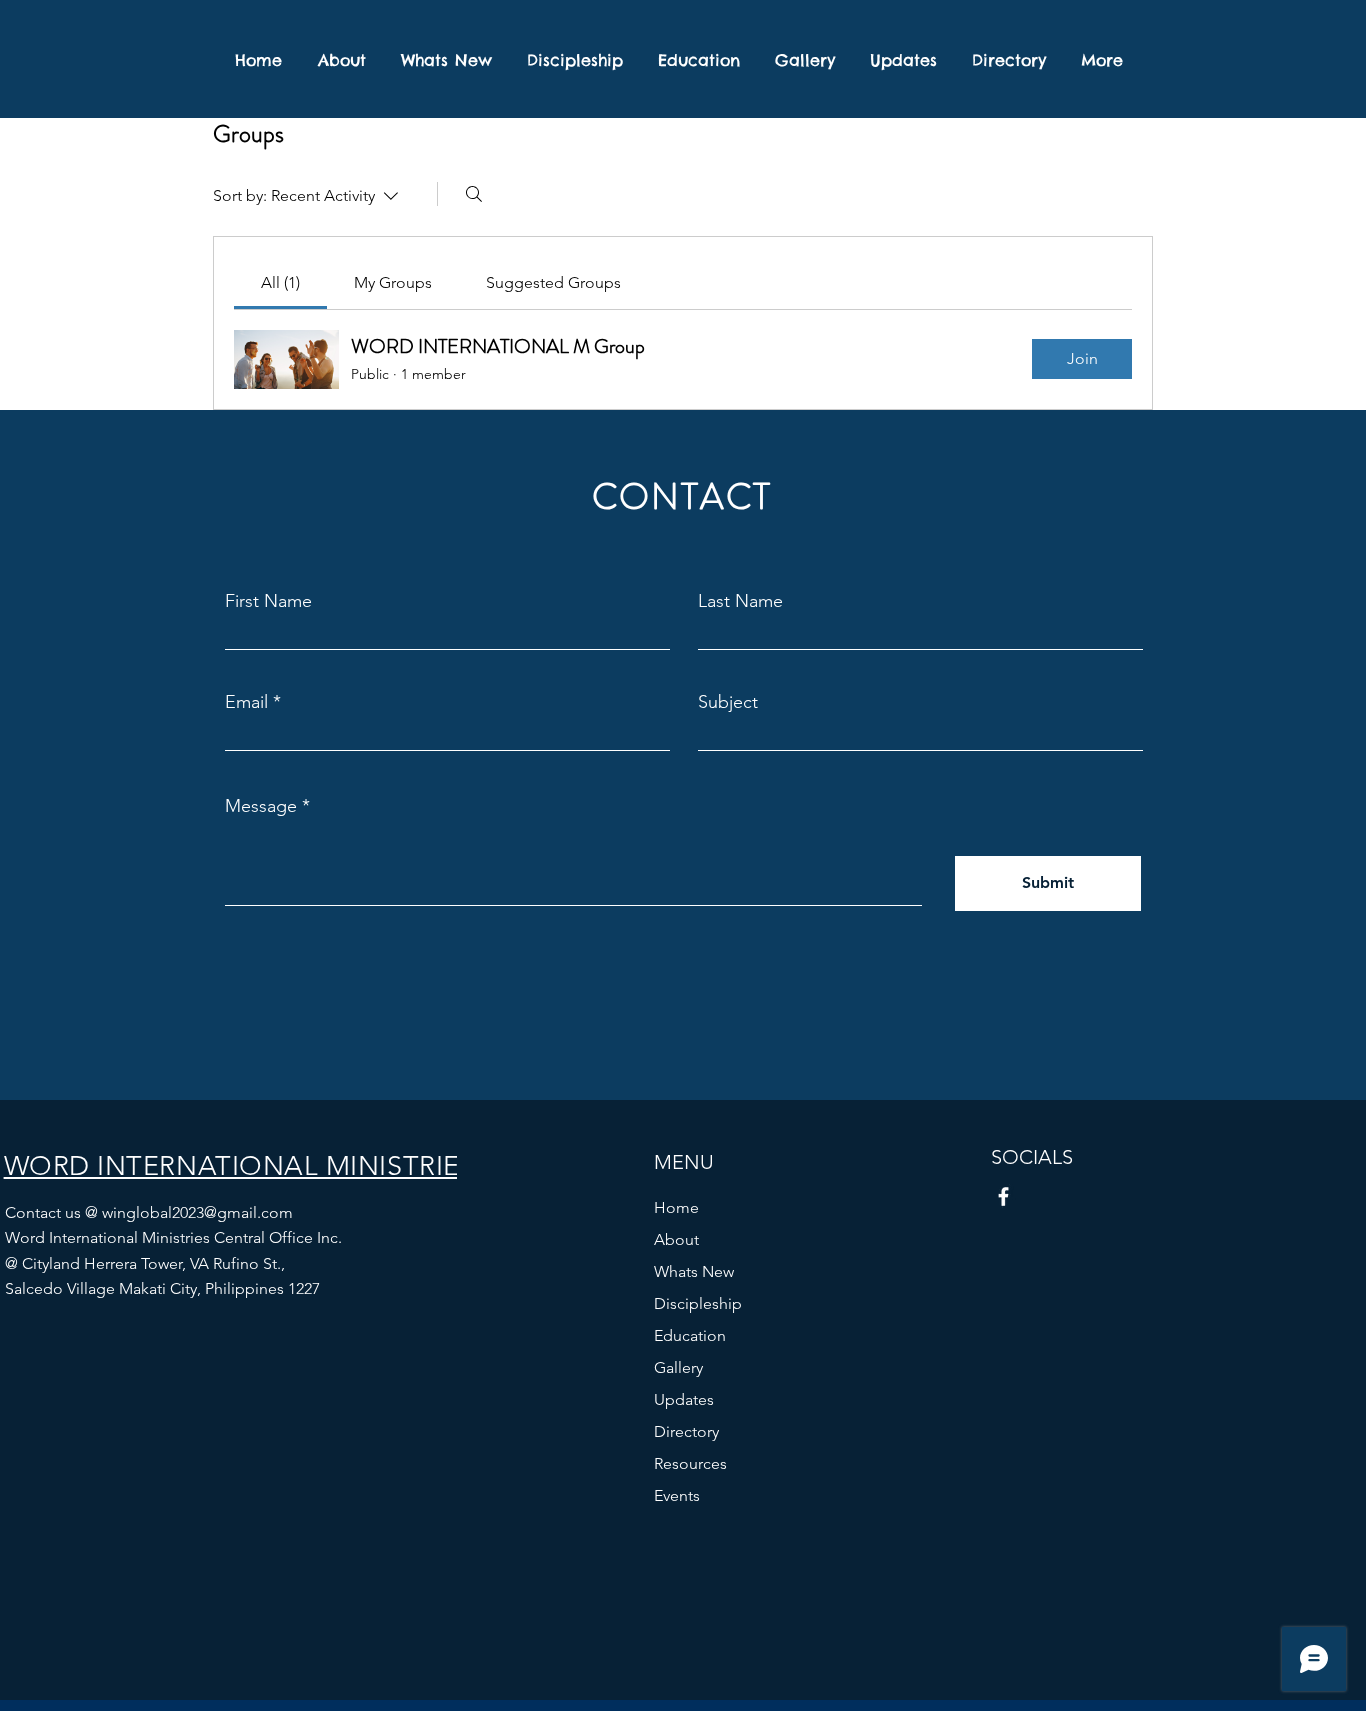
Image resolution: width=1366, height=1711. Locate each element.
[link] (280, 282)
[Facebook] (1003, 1196)
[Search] (474, 194)
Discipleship (698, 1303)
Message (261, 806)
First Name (268, 601)
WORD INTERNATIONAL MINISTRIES (243, 1166)
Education (690, 1335)
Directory (686, 1431)
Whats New (694, 1271)
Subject (728, 702)
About (676, 1239)
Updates (684, 1399)
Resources (690, 1463)
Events (677, 1495)
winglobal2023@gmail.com (197, 1212)
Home (676, 1207)
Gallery (678, 1367)
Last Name (740, 601)
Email (246, 702)
